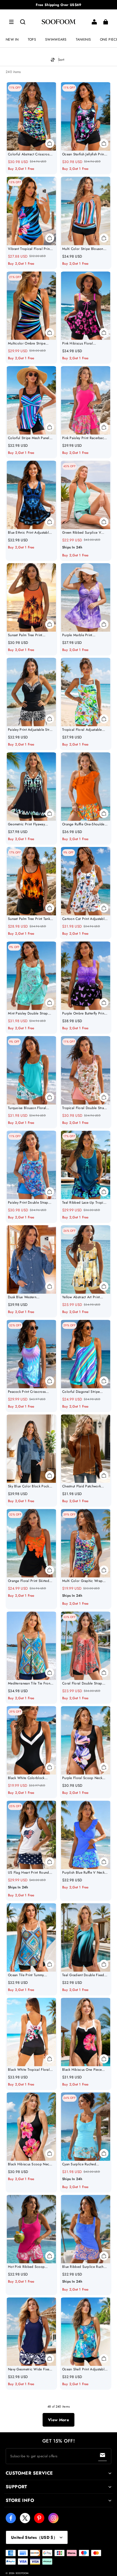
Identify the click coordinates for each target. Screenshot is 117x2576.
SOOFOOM (22, 2573)
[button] (11, 22)
